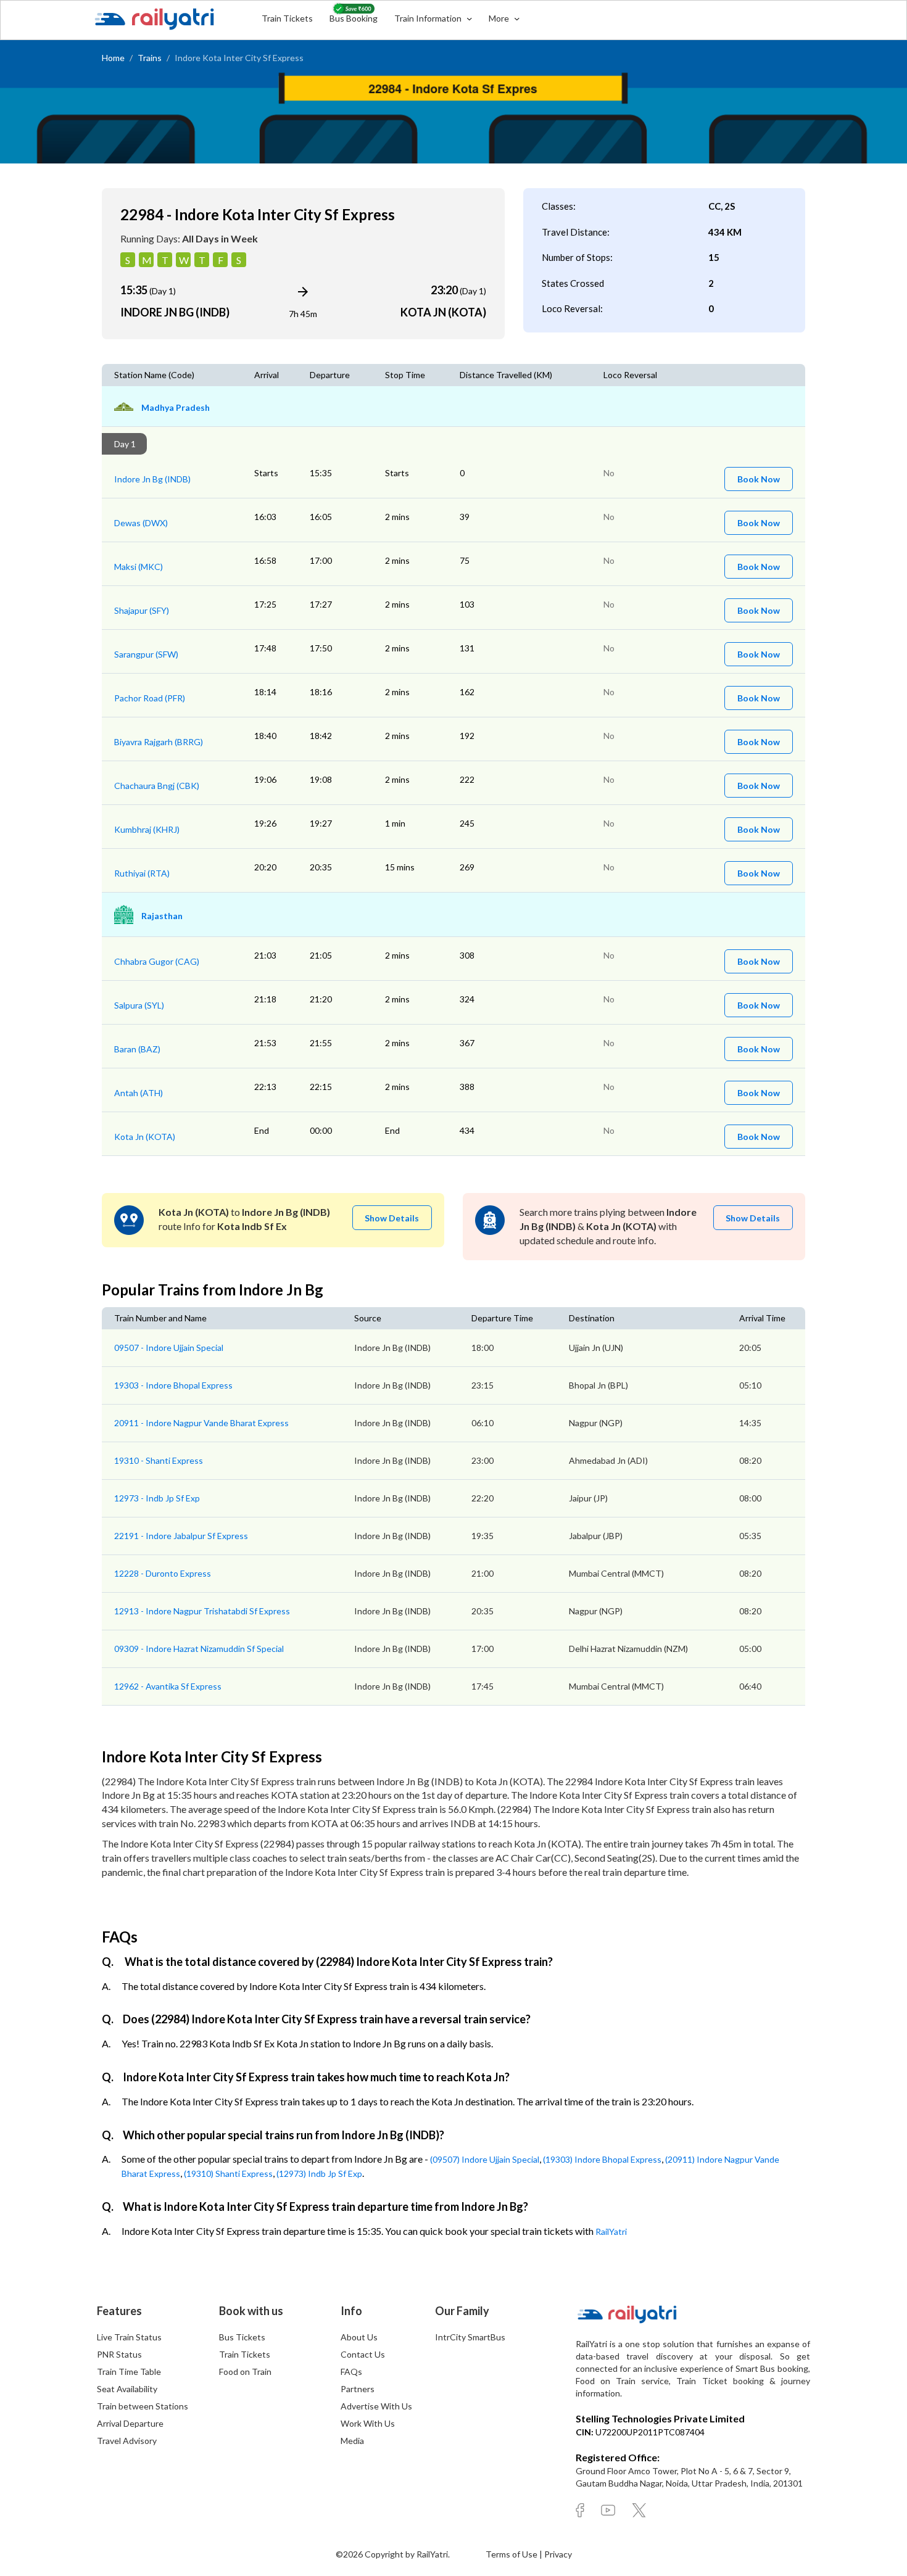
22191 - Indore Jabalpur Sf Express (181, 1536)
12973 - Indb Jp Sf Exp (157, 1498)
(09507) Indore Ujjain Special (485, 2159)
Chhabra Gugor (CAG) (157, 961)
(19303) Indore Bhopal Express (602, 2159)
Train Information (429, 18)
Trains (150, 58)
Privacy (558, 2554)
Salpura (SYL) (139, 1005)
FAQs (351, 2372)
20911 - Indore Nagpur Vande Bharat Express (201, 1423)
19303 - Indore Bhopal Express (173, 1385)
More (500, 18)
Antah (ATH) (139, 1093)
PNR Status (119, 2354)
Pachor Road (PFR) (150, 698)
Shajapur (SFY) (142, 610)
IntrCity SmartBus (470, 2337)
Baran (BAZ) (137, 1049)
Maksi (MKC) (139, 567)
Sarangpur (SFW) (146, 654)
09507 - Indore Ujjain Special (169, 1348)
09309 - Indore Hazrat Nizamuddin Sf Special (199, 1649)
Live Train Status (129, 2337)
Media (352, 2441)
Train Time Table (129, 2372)
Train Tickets (287, 18)
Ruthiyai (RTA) (142, 873)
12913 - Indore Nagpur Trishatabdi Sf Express (202, 1611)
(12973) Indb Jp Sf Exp (319, 2173)
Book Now (759, 479)
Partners (358, 2389)
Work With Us (368, 2423)
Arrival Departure (130, 2423)
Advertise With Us (376, 2406)
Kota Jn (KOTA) (145, 1137)
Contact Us (363, 2354)
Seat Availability (127, 2389)
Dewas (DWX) (141, 523)
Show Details (392, 1218)
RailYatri (611, 2231)
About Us (359, 2337)
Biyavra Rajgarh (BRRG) (159, 742)
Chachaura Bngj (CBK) (157, 786)
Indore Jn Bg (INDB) (152, 479)
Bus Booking (354, 18)
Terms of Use (512, 2554)
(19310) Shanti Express (228, 2173)
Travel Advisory (127, 2441)
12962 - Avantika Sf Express (168, 1686)
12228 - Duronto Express (163, 1573)
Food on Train (245, 2372)
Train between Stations (143, 2406)
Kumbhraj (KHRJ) (147, 829)
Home (113, 58)
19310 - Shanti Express (159, 1460)
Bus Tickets (242, 2337)
